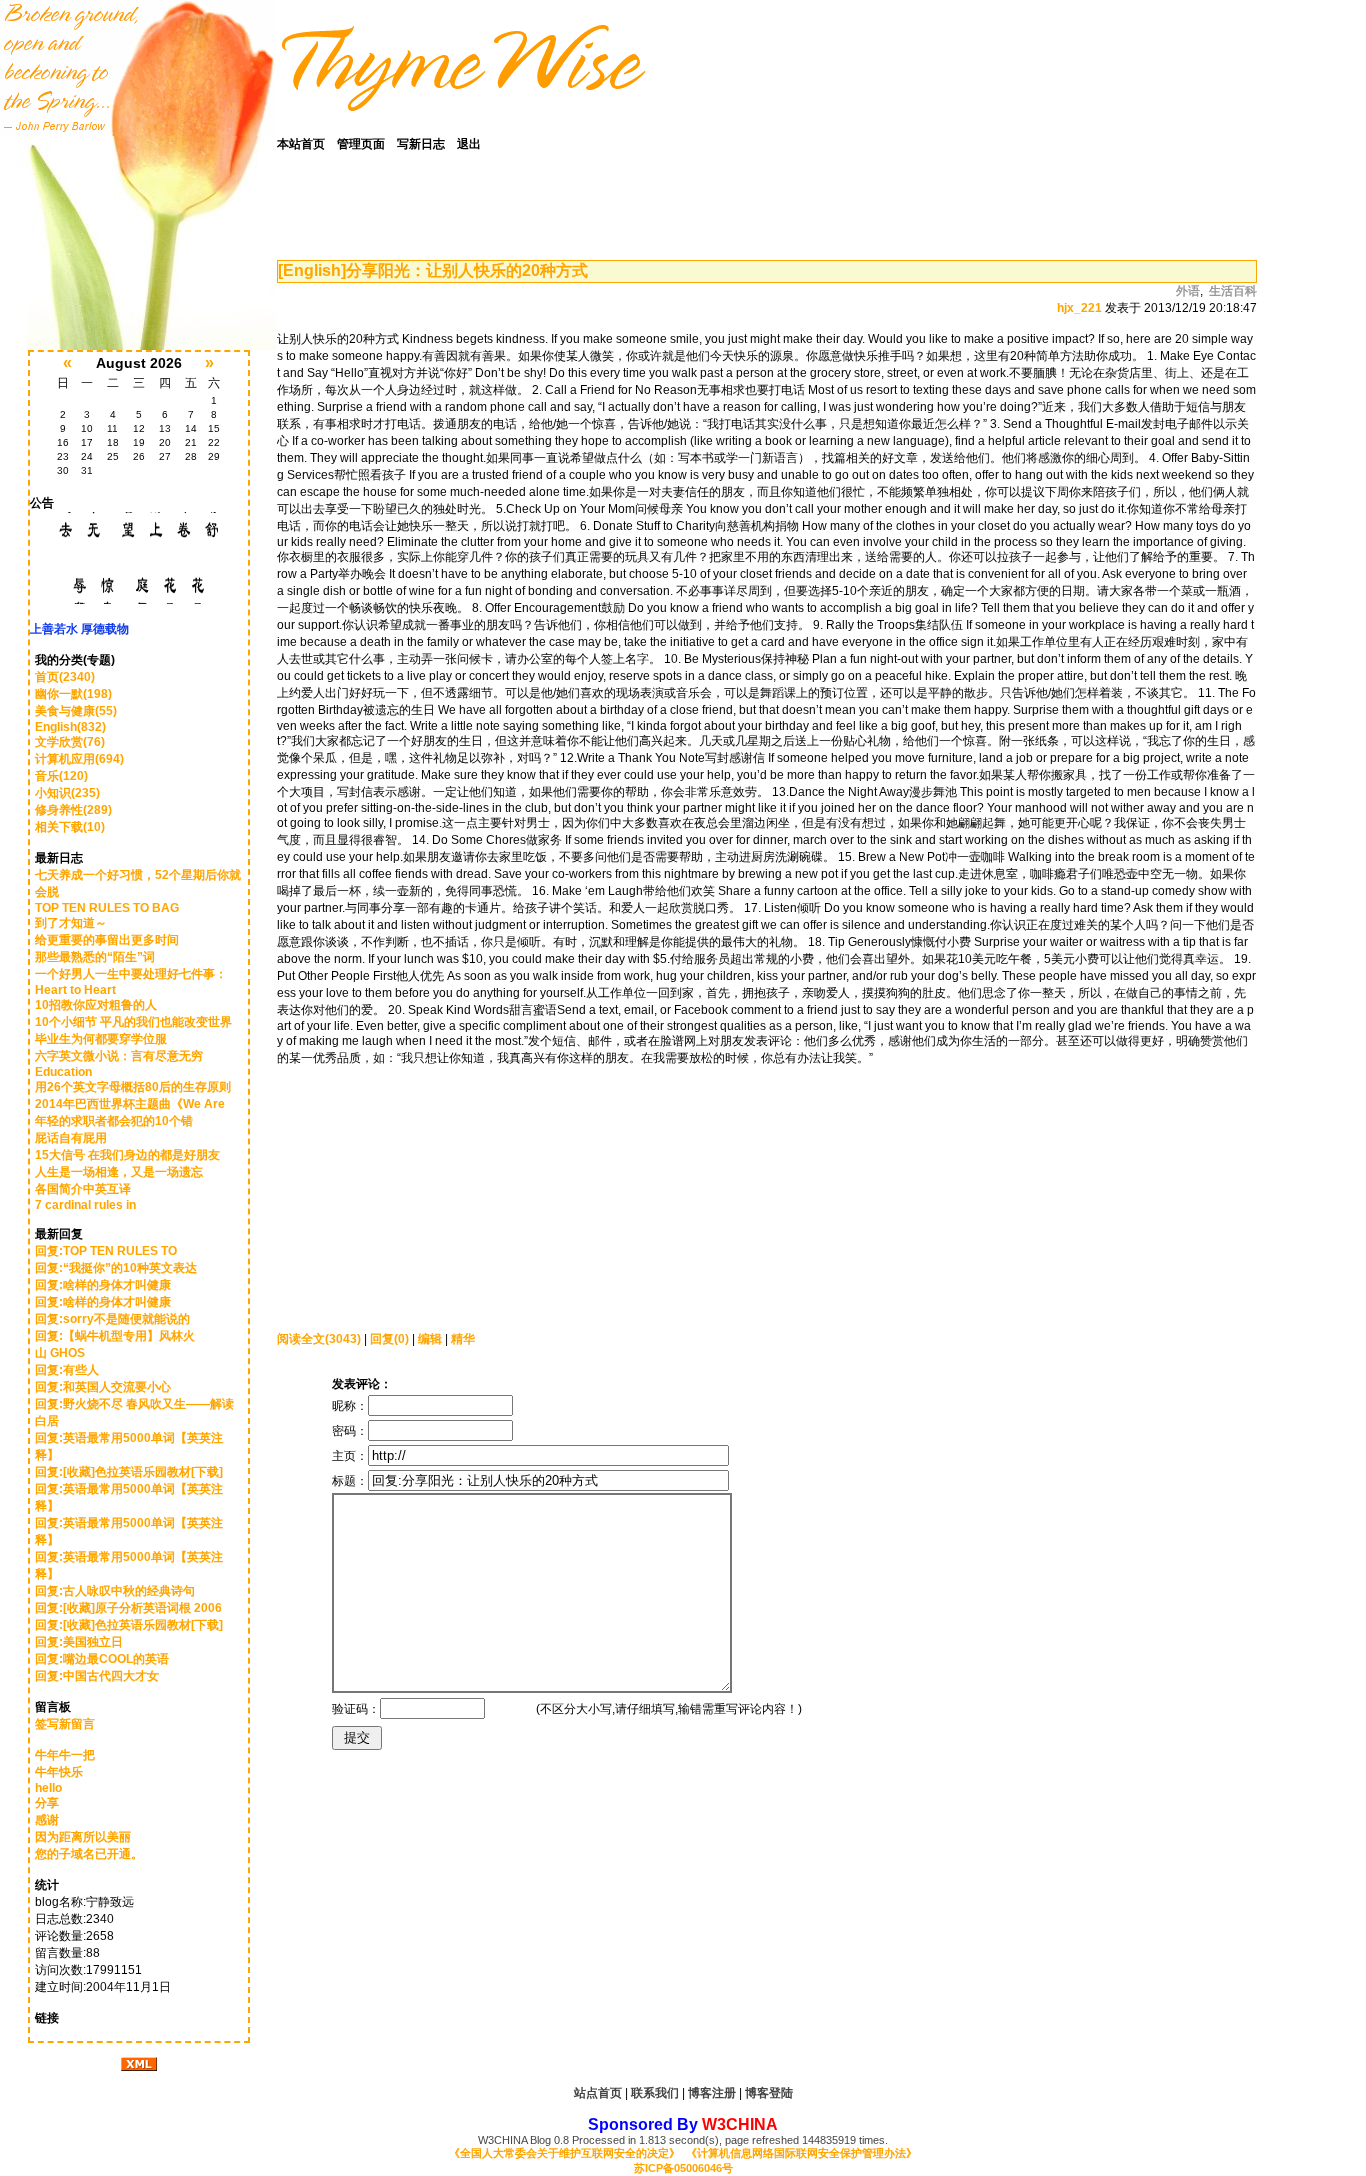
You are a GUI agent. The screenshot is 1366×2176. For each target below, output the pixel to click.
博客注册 (712, 2093)
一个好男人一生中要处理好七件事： (131, 974)
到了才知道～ (71, 923)
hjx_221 (1079, 308)
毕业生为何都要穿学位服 (101, 1039)
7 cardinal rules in (85, 1205)
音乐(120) (61, 776)
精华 (463, 1339)
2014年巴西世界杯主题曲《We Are (130, 1104)
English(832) (70, 727)
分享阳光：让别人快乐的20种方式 (467, 270)
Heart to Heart (75, 990)
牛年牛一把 (65, 1755)
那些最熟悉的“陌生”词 (95, 957)
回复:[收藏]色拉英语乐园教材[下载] (129, 1472)
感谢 (47, 1820)
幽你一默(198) (73, 694)
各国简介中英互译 (83, 1189)
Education (63, 1072)
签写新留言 (65, 1724)
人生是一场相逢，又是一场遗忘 (119, 1172)
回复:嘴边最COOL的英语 (102, 1659)
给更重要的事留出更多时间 (107, 940)
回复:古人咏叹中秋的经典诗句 (115, 1591)
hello (48, 1788)
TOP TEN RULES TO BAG (107, 908)
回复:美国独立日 (79, 1642)
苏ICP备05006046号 (683, 2168)
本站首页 (301, 144)
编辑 (430, 1339)
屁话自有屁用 (71, 1138)
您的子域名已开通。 (89, 1854)
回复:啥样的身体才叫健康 (103, 1285)
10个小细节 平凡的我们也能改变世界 (133, 1022)
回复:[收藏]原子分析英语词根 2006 (128, 1608)
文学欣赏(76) (70, 742)
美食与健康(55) (76, 711)
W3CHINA (740, 2124)
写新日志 (421, 144)
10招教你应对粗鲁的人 (96, 1005)
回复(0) (389, 1339)
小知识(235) (67, 793)
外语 (1188, 291)
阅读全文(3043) (319, 1339)
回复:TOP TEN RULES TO (107, 1251)
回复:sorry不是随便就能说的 (112, 1319)
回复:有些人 (67, 1370)
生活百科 (1233, 291)
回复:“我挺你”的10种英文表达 (116, 1268)
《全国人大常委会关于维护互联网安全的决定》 (564, 2153)
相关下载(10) (70, 827)
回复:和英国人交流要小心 (103, 1387)
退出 (469, 144)
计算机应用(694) (79, 759)
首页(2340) (65, 677)
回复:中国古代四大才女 (97, 1676)
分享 (47, 1803)
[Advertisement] (402, 1192)
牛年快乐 (59, 1772)
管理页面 (361, 144)
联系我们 (655, 2093)
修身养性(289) (73, 810)
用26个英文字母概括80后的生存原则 (133, 1087)
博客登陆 (769, 2093)
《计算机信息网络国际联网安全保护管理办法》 (801, 2153)
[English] (312, 270)
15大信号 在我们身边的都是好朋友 (127, 1155)
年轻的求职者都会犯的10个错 (114, 1121)
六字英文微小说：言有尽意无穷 (119, 1056)
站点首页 (598, 2093)
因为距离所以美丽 (83, 1837)
